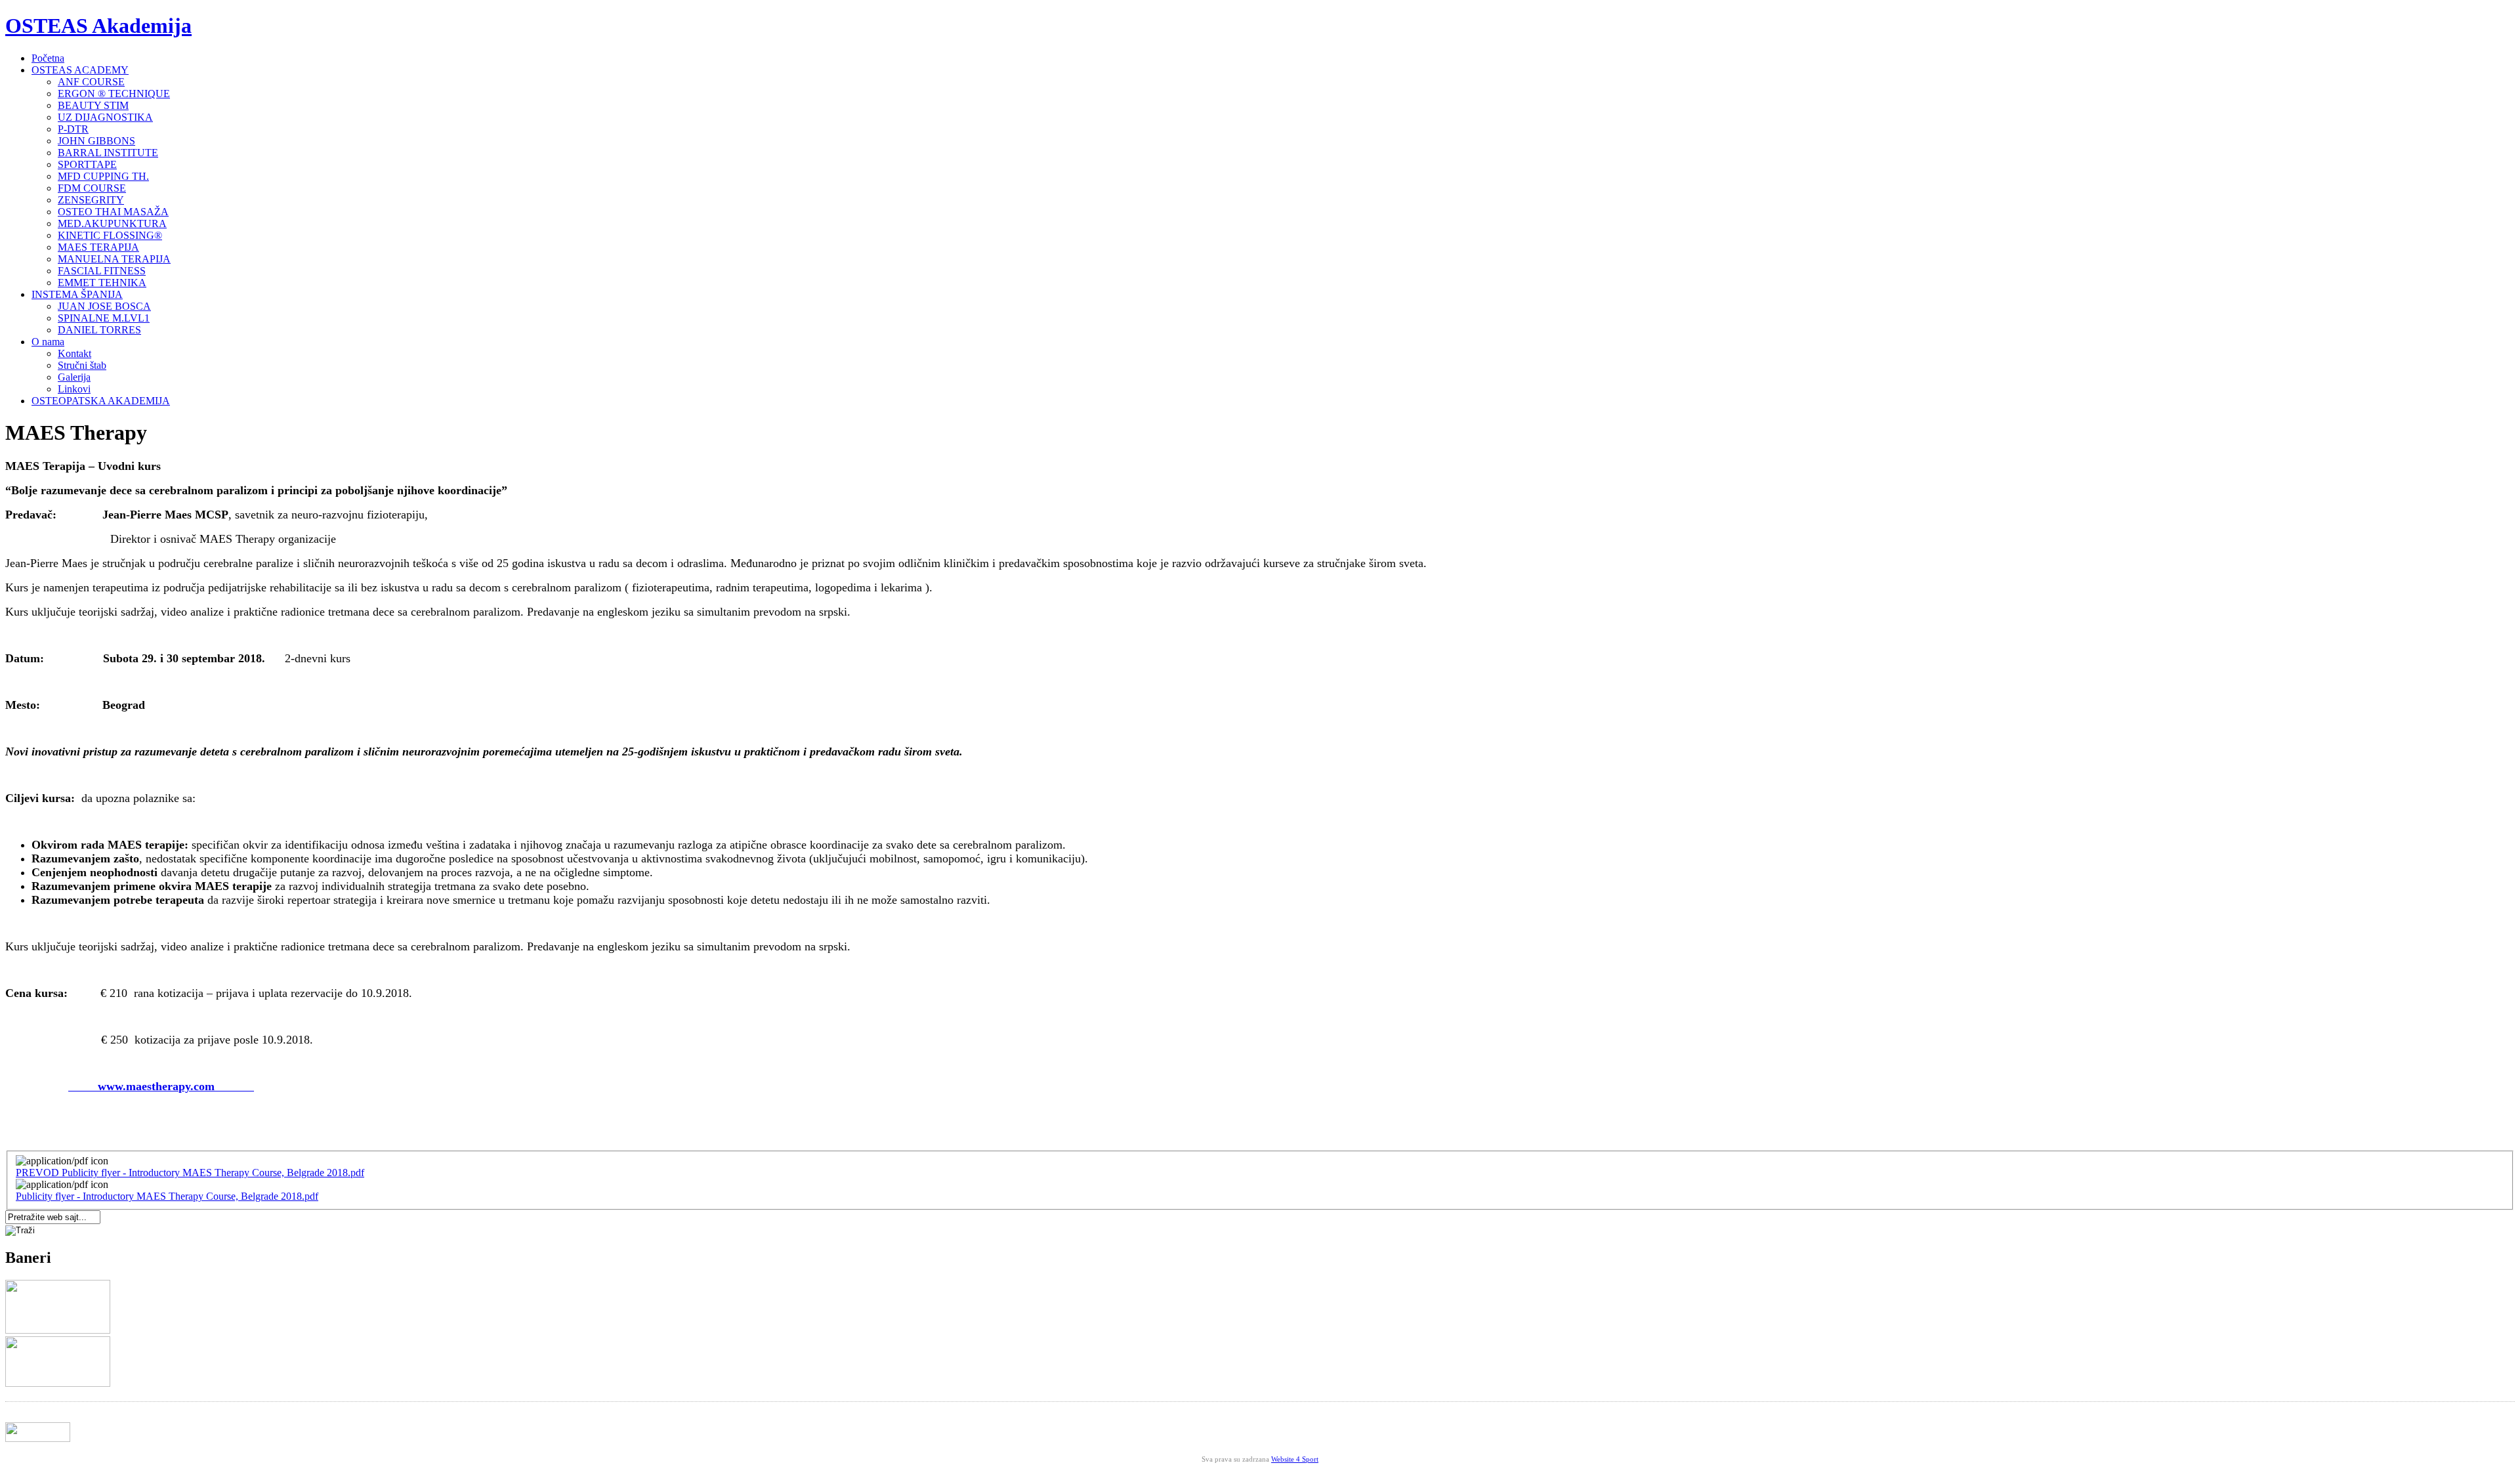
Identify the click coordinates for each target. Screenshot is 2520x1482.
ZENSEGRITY (91, 200)
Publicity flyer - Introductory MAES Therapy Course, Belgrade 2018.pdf (167, 1196)
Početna (48, 58)
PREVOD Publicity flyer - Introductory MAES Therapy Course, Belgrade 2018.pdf (190, 1173)
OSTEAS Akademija (98, 26)
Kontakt (74, 353)
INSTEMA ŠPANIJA (77, 294)
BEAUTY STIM (93, 105)
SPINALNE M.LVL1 (104, 318)
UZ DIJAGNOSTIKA (105, 117)
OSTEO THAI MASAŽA (113, 212)
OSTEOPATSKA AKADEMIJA (101, 401)
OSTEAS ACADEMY (80, 70)
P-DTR (73, 129)
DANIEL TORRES (99, 330)
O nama (48, 342)
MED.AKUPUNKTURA (112, 223)
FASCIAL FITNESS (102, 271)
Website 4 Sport (1295, 1459)
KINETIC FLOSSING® (110, 235)
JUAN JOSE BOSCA (104, 306)
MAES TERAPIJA (98, 247)
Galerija (74, 377)
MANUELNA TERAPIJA (114, 259)
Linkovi (74, 389)
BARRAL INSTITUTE (108, 153)
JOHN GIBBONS (96, 141)
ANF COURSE (91, 82)
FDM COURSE (92, 188)
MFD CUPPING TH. (103, 176)
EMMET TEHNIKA (102, 283)
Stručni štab (82, 365)
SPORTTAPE (87, 164)
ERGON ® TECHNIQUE (114, 94)
